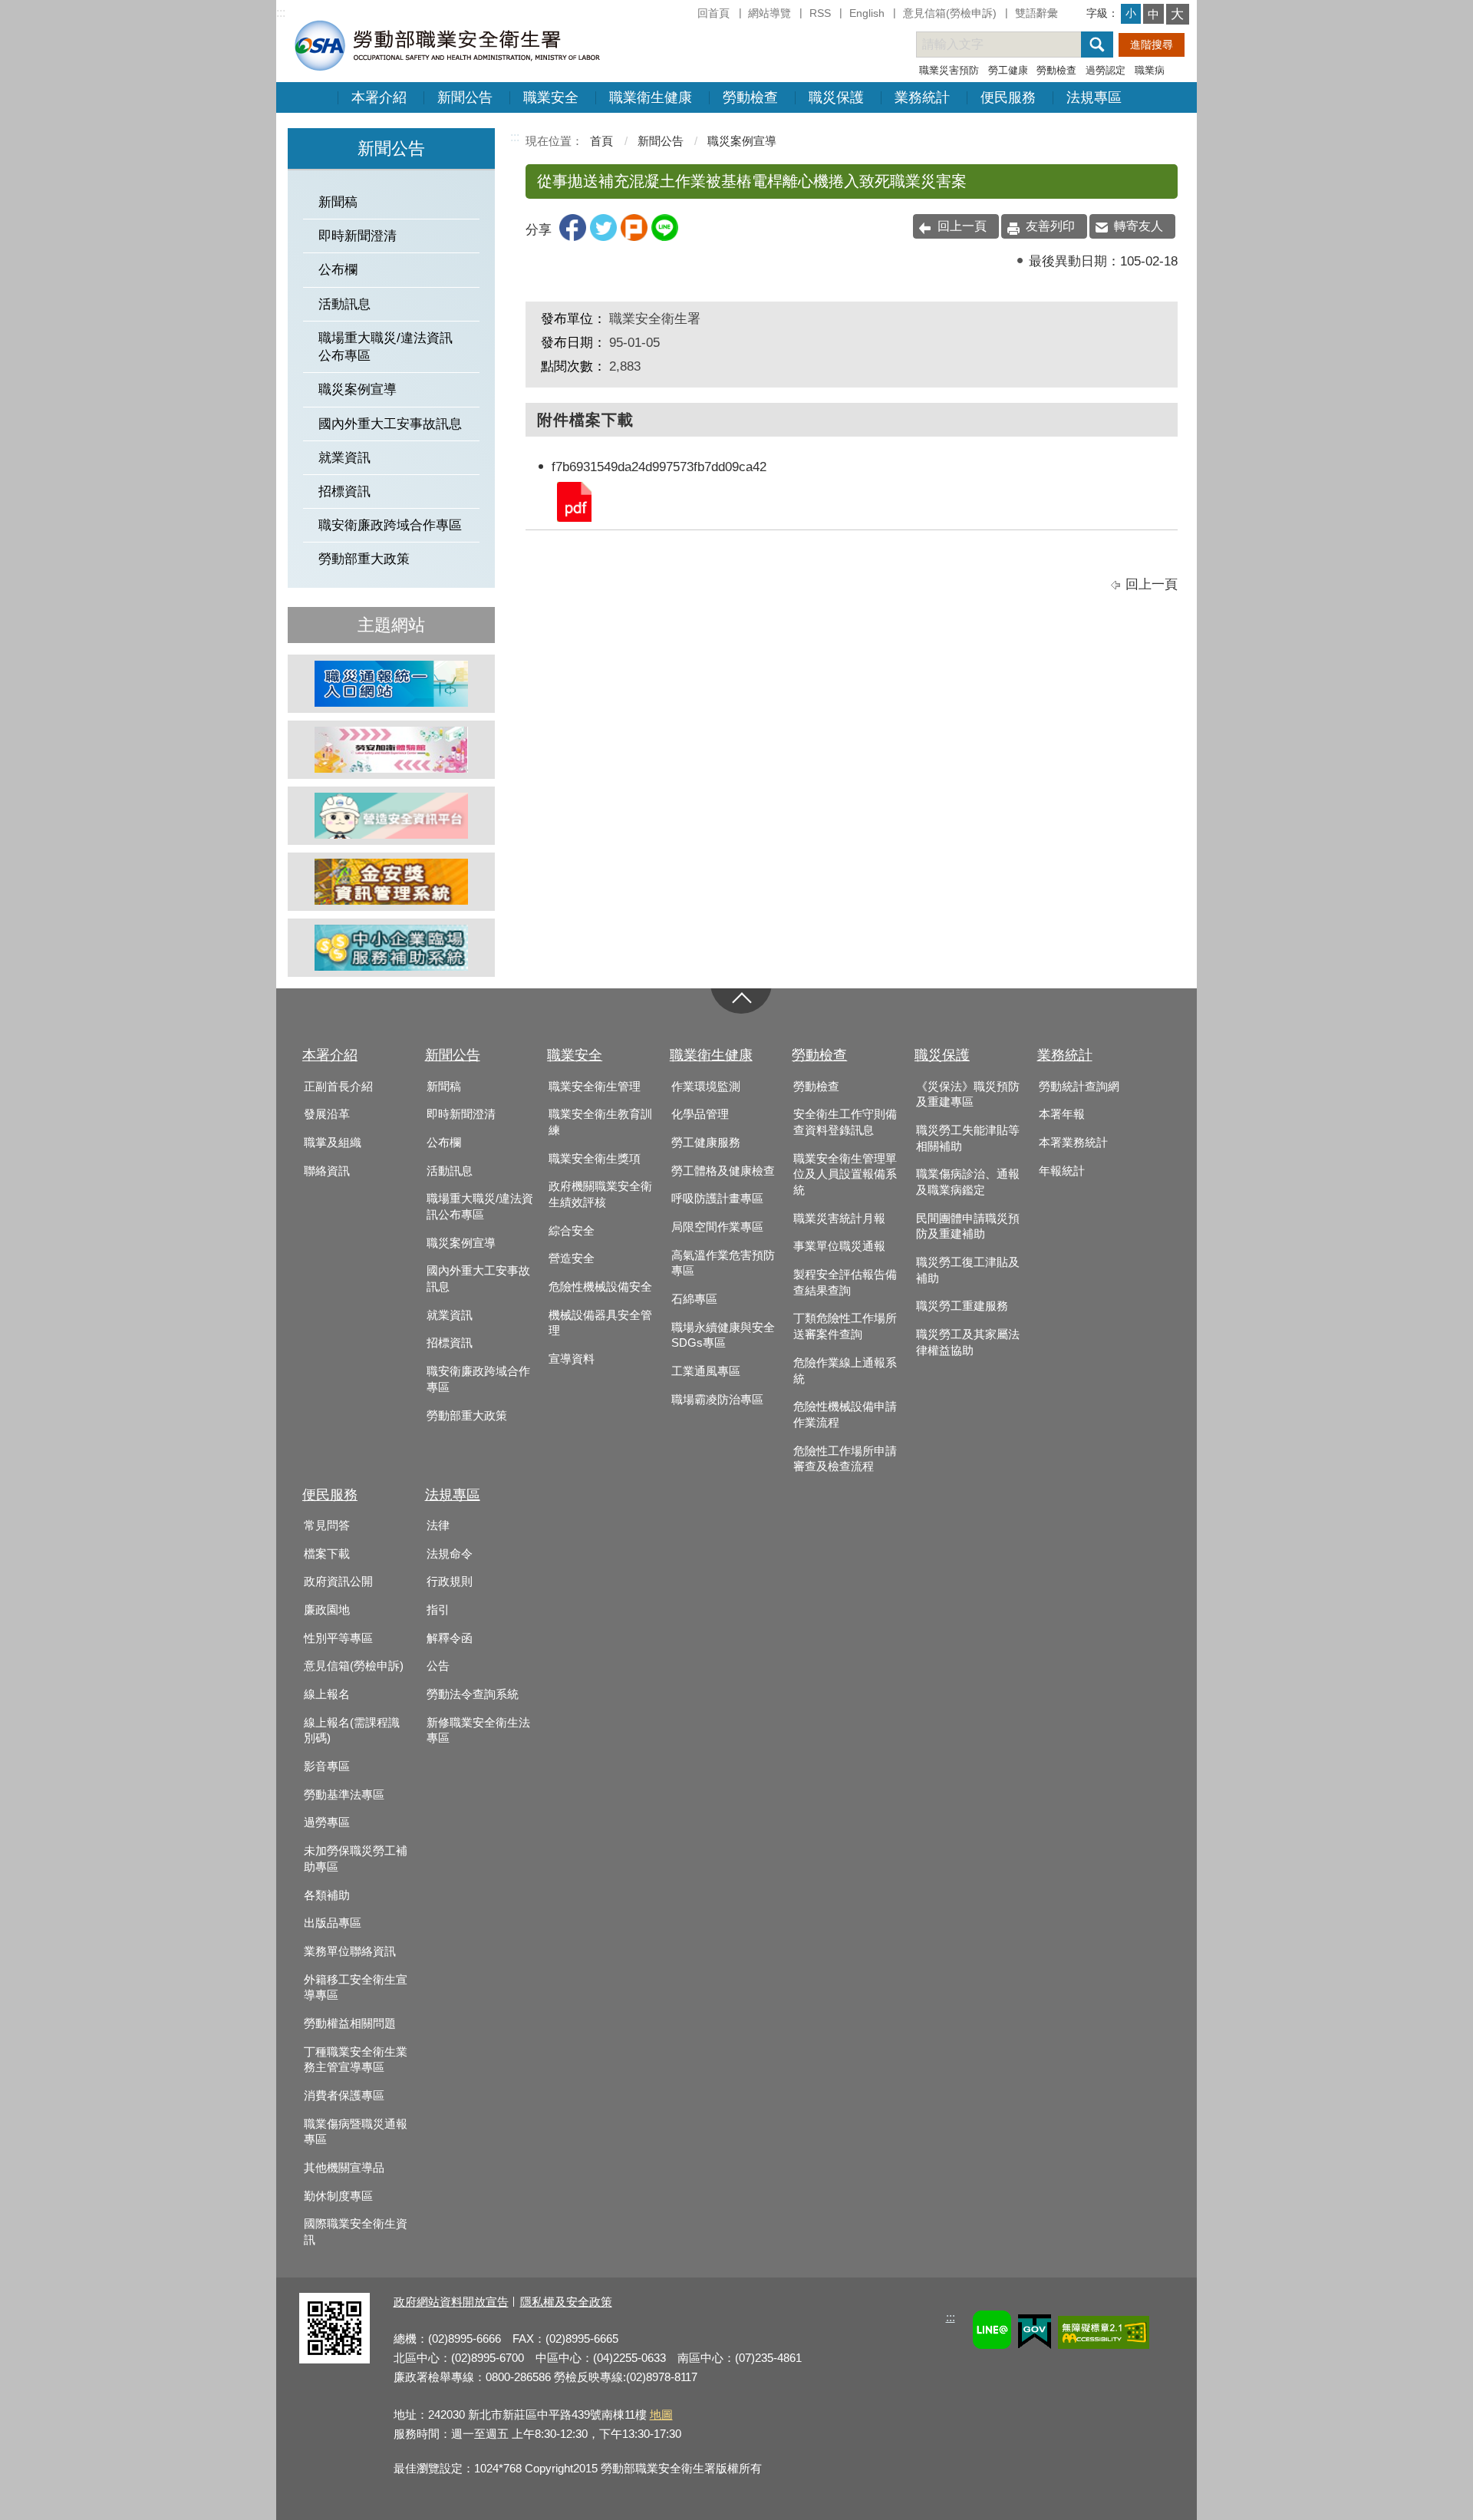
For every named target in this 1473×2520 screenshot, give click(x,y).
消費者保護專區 (344, 2096)
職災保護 (836, 97)
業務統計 (922, 97)
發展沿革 (327, 1114)
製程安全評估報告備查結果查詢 (845, 1283)
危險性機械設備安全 (600, 1287)
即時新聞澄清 (358, 236)
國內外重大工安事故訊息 (390, 424)
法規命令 (450, 1554)
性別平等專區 (338, 1638)
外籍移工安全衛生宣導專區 (356, 1988)
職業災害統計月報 (839, 1219)
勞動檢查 (1056, 70)
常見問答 (327, 1526)
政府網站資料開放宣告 (451, 2302)
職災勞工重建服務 (962, 1306)
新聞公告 (465, 97)
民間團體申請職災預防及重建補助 (968, 1227)
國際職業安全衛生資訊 (356, 2232)
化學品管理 (700, 1114)
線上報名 (327, 1694)
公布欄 (338, 270)
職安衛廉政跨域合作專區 (390, 525)
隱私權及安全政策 (566, 2302)
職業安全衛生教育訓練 (600, 1122)
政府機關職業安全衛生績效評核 (600, 1194)
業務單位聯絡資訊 (350, 1951)
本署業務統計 (1073, 1143)
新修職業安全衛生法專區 (478, 1731)
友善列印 (1050, 226)
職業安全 (551, 97)
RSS (820, 13)
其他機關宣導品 (344, 2168)
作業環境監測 (706, 1087)
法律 (438, 1526)
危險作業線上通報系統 (845, 1371)
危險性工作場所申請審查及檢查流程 (845, 1459)
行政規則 (450, 1582)
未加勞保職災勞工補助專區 (356, 1859)
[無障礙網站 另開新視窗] (1104, 2335)
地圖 (661, 2414)
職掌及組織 (333, 1143)
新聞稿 (338, 202)
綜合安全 (572, 1231)
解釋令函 (450, 1638)
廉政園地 (327, 1610)
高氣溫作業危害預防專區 (723, 1263)
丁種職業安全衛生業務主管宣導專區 (356, 2060)
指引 (438, 1610)
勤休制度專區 (338, 2196)
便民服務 (1008, 97)
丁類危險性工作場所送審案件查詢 (845, 1326)
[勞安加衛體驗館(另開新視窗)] (391, 750)
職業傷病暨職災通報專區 (356, 2132)
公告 (438, 1666)
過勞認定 (1106, 70)
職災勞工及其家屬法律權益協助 (968, 1342)
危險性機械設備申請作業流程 (845, 1415)
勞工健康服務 (706, 1143)
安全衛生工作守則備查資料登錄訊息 (845, 1122)
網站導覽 (769, 13)
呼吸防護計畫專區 (717, 1199)
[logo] (446, 45)
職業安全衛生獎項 (595, 1159)
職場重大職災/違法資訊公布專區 (386, 347)
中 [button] (1153, 14)
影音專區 (327, 1766)
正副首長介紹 (338, 1087)
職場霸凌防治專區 (717, 1400)
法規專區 (1094, 97)
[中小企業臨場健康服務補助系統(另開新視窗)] (391, 948)
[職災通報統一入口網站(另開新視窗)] (391, 684)
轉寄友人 (1139, 226)
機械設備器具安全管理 (600, 1323)
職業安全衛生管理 (595, 1087)
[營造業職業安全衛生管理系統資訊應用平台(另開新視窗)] (391, 816)
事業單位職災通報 (839, 1246)
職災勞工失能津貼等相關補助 (968, 1138)
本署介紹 (379, 97)
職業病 (1150, 70)
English (867, 13)
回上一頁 (962, 226)
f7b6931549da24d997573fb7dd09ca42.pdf (573, 501)
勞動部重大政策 (364, 559)
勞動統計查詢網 (1079, 1087)
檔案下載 (327, 1554)
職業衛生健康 (651, 97)
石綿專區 (694, 1299)
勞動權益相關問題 (350, 2024)
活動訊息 (344, 304)
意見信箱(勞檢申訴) (950, 13)
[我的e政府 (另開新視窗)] (1035, 2334)
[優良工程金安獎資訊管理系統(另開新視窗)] (391, 882)
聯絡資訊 (327, 1171)
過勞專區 (327, 1822)
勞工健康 (1008, 70)
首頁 (601, 141)
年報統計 (1062, 1171)
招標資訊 (344, 491)
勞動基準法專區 (344, 1795)
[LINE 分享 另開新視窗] (665, 237)
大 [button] (1177, 14)
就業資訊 (344, 458)
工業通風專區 (706, 1371)
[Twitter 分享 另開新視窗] (603, 237)
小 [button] (1131, 13)
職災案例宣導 (358, 389)
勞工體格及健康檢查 (723, 1171)
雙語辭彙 (1036, 13)
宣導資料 (572, 1359)
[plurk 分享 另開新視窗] (634, 237)
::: (281, 13)
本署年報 (1062, 1114)
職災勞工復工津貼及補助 (968, 1270)
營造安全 (572, 1258)
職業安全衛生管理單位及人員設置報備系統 (845, 1174)
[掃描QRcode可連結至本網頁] (334, 2359)
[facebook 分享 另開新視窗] (573, 237)
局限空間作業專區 (717, 1227)
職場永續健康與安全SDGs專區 (723, 1336)
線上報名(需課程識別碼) (352, 1731)
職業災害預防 (949, 70)
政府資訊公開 (338, 1582)
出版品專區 (333, 1923)
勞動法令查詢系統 (473, 1694)
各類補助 (327, 1895)
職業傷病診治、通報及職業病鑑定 (968, 1182)
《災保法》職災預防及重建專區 (968, 1095)
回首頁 (713, 13)
